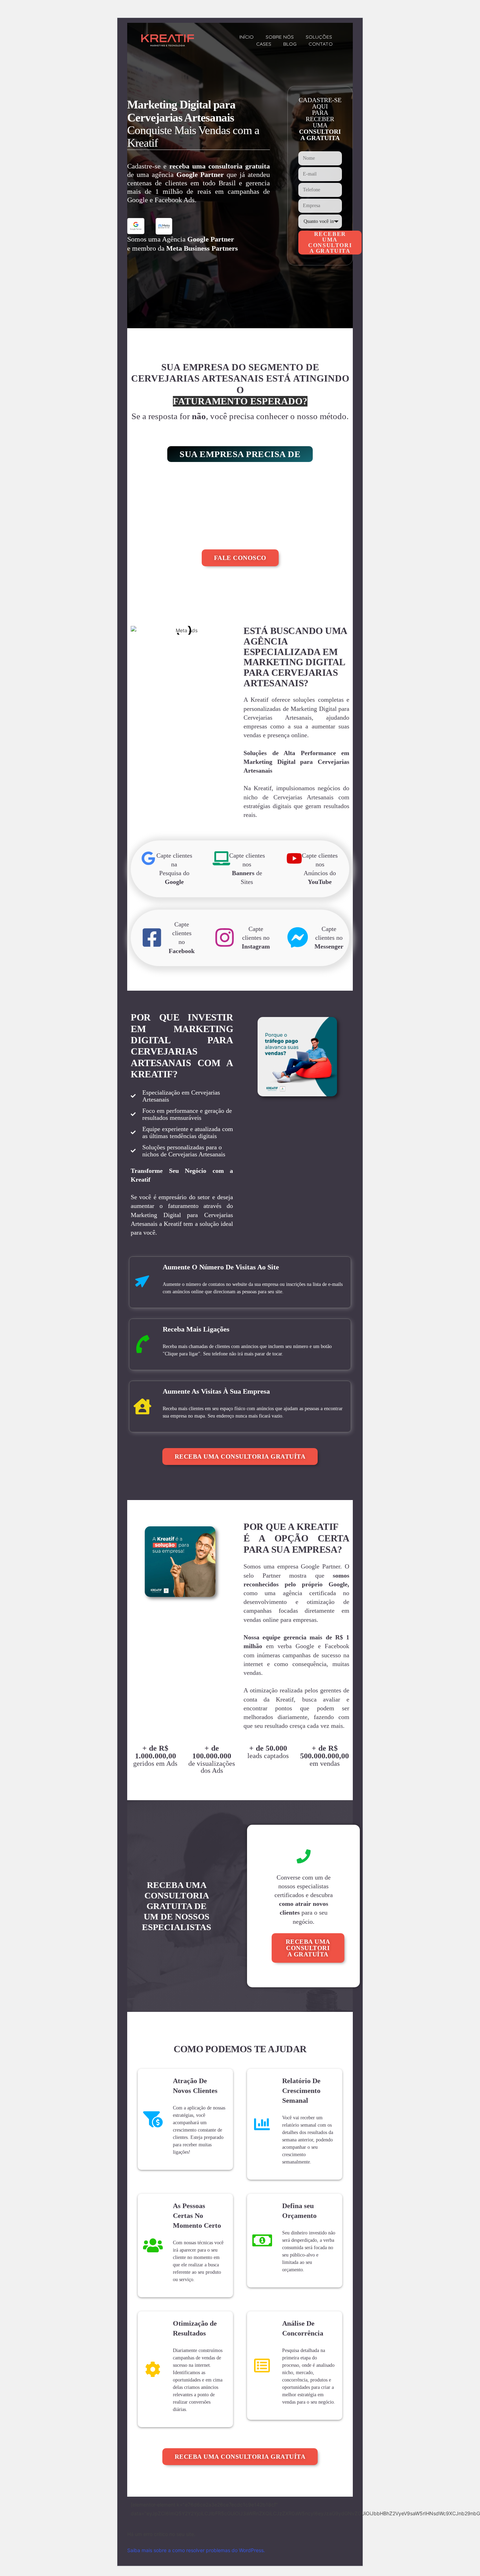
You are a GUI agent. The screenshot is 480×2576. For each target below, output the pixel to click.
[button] (240, 454)
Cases (264, 44)
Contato (321, 44)
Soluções (319, 37)
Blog (290, 44)
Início (247, 37)
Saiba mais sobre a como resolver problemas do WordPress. (196, 2550)
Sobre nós (280, 37)
